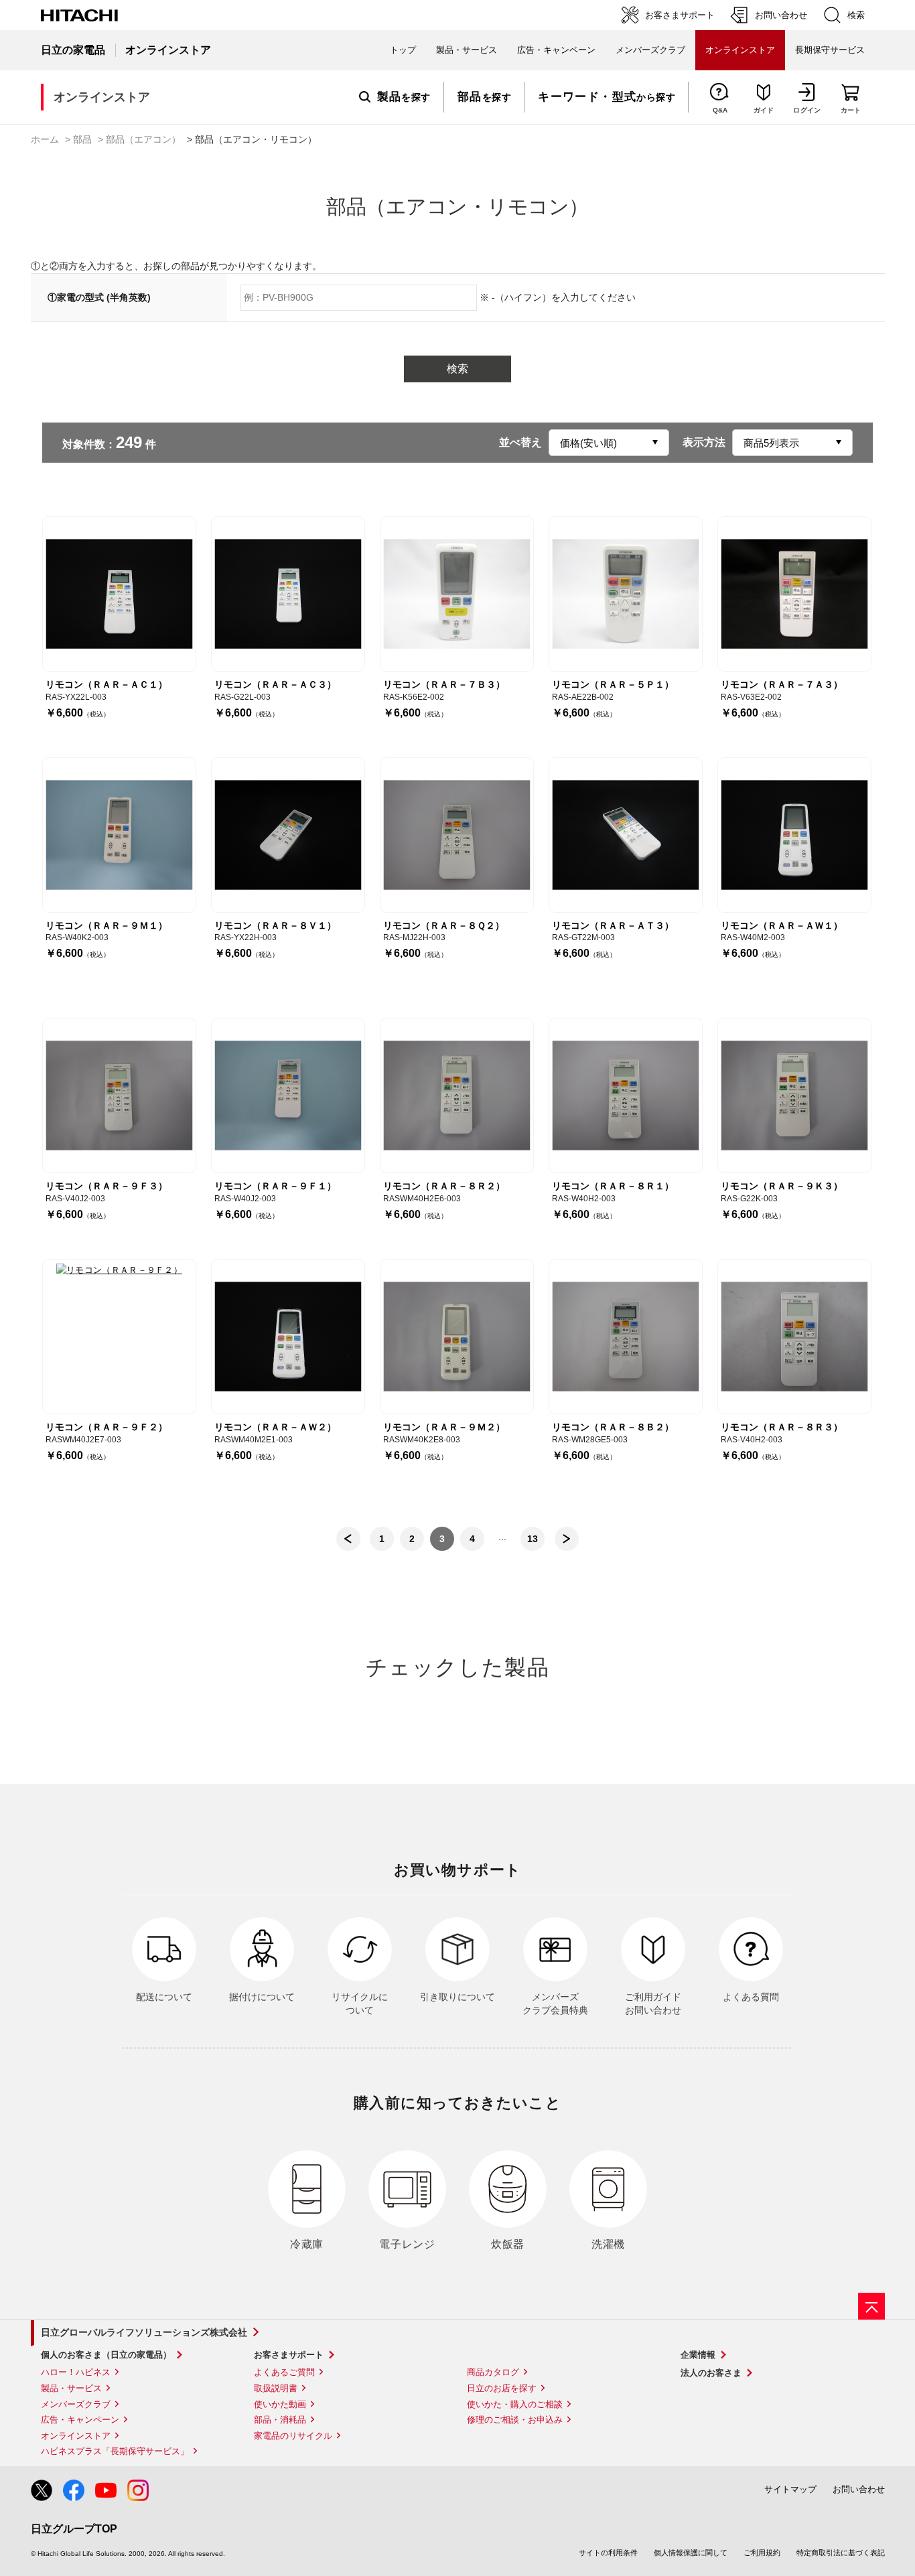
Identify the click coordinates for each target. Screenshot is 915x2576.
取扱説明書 (276, 2388)
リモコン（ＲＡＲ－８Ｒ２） (444, 1186)
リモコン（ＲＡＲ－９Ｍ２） (444, 1427)
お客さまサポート (289, 2355)
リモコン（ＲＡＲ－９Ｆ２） (107, 1427)
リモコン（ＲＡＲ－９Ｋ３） (782, 1186)
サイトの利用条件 (608, 2553)
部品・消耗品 (280, 2420)
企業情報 (698, 2355)
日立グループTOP (74, 2529)
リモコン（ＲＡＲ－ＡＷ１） (782, 925)
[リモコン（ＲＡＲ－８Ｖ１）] (288, 835)
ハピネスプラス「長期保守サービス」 (115, 2451)
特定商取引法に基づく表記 (841, 2553)
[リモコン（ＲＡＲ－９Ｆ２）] (119, 1337)
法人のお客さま (711, 2373)
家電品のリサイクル (293, 2436)
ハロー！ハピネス (76, 2372)
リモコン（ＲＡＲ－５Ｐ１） (613, 684)
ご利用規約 (762, 2553)
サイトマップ (790, 2489)
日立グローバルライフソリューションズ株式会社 (144, 2332)
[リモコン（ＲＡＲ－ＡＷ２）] (288, 1337)
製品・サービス (71, 2388)
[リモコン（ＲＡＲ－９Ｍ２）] (457, 1337)
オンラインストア (76, 2436)
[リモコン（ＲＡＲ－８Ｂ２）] (626, 1337)
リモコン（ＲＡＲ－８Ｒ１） (613, 1186)
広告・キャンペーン (80, 2420)
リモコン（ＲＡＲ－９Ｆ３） (107, 1186)
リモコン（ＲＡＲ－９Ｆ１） (275, 1186)
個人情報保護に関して (691, 2553)
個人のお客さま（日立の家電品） (106, 2355)
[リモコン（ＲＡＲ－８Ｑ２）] (457, 835)
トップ (403, 50)
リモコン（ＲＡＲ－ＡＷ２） (275, 1427)
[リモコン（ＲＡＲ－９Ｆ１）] (288, 1095)
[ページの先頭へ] (871, 2306)
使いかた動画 (280, 2404)
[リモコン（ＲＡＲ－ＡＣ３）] (288, 594)
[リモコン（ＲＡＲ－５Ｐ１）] (626, 594)
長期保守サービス (830, 50)
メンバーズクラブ (650, 50)
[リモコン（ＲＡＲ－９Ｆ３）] (119, 1095)
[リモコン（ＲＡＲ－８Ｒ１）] (626, 1095)
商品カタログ (493, 2372)
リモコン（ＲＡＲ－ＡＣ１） (107, 684)
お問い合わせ (859, 2489)
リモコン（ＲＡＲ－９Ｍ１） (107, 925)
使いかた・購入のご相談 (515, 2404)
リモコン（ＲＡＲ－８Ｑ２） (444, 925)
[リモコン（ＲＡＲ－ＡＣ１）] (119, 594)
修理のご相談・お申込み (515, 2420)
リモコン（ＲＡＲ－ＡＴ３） (613, 925)
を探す (404, 97)
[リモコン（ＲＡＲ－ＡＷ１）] (794, 835)
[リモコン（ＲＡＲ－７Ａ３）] (794, 594)
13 (533, 1539)
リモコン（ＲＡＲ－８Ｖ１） (275, 925)
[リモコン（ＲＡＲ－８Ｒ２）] (457, 1095)
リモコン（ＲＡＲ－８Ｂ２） (613, 1427)
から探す (607, 97)
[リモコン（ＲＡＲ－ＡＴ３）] (626, 835)
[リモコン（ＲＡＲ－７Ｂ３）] (457, 594)
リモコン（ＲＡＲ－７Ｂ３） (444, 684)
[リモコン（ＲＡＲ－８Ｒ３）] (794, 1337)
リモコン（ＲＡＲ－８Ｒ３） (782, 1427)
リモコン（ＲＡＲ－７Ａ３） (782, 684)
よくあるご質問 (284, 2372)
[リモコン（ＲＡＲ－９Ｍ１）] (119, 835)
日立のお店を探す (502, 2388)
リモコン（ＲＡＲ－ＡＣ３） (275, 684)
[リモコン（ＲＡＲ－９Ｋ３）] (794, 1095)
